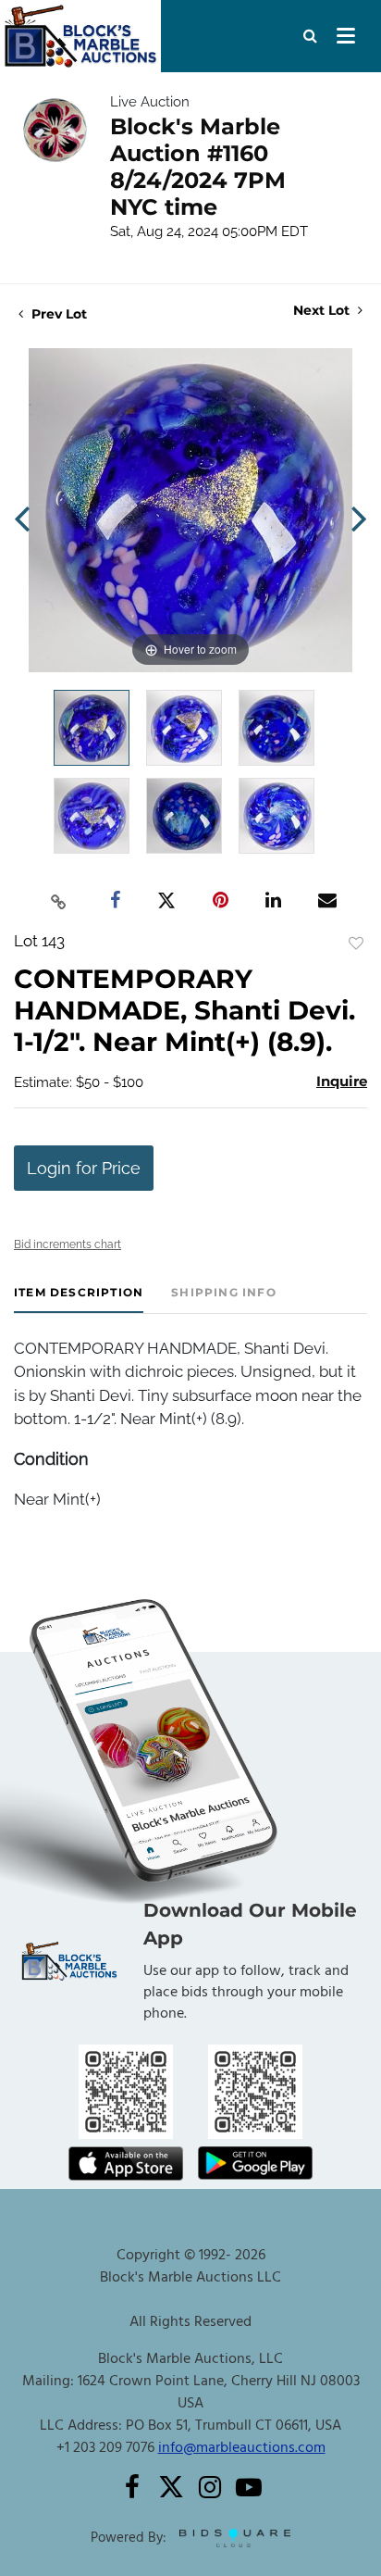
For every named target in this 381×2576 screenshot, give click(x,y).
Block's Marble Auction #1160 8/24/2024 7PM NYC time (198, 167)
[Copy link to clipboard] (59, 901)
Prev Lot (57, 314)
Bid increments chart (68, 1244)
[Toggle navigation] (346, 36)
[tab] (79, 1300)
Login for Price (84, 1168)
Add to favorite (356, 944)
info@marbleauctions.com (242, 2448)
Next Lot (323, 311)
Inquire (342, 1081)
